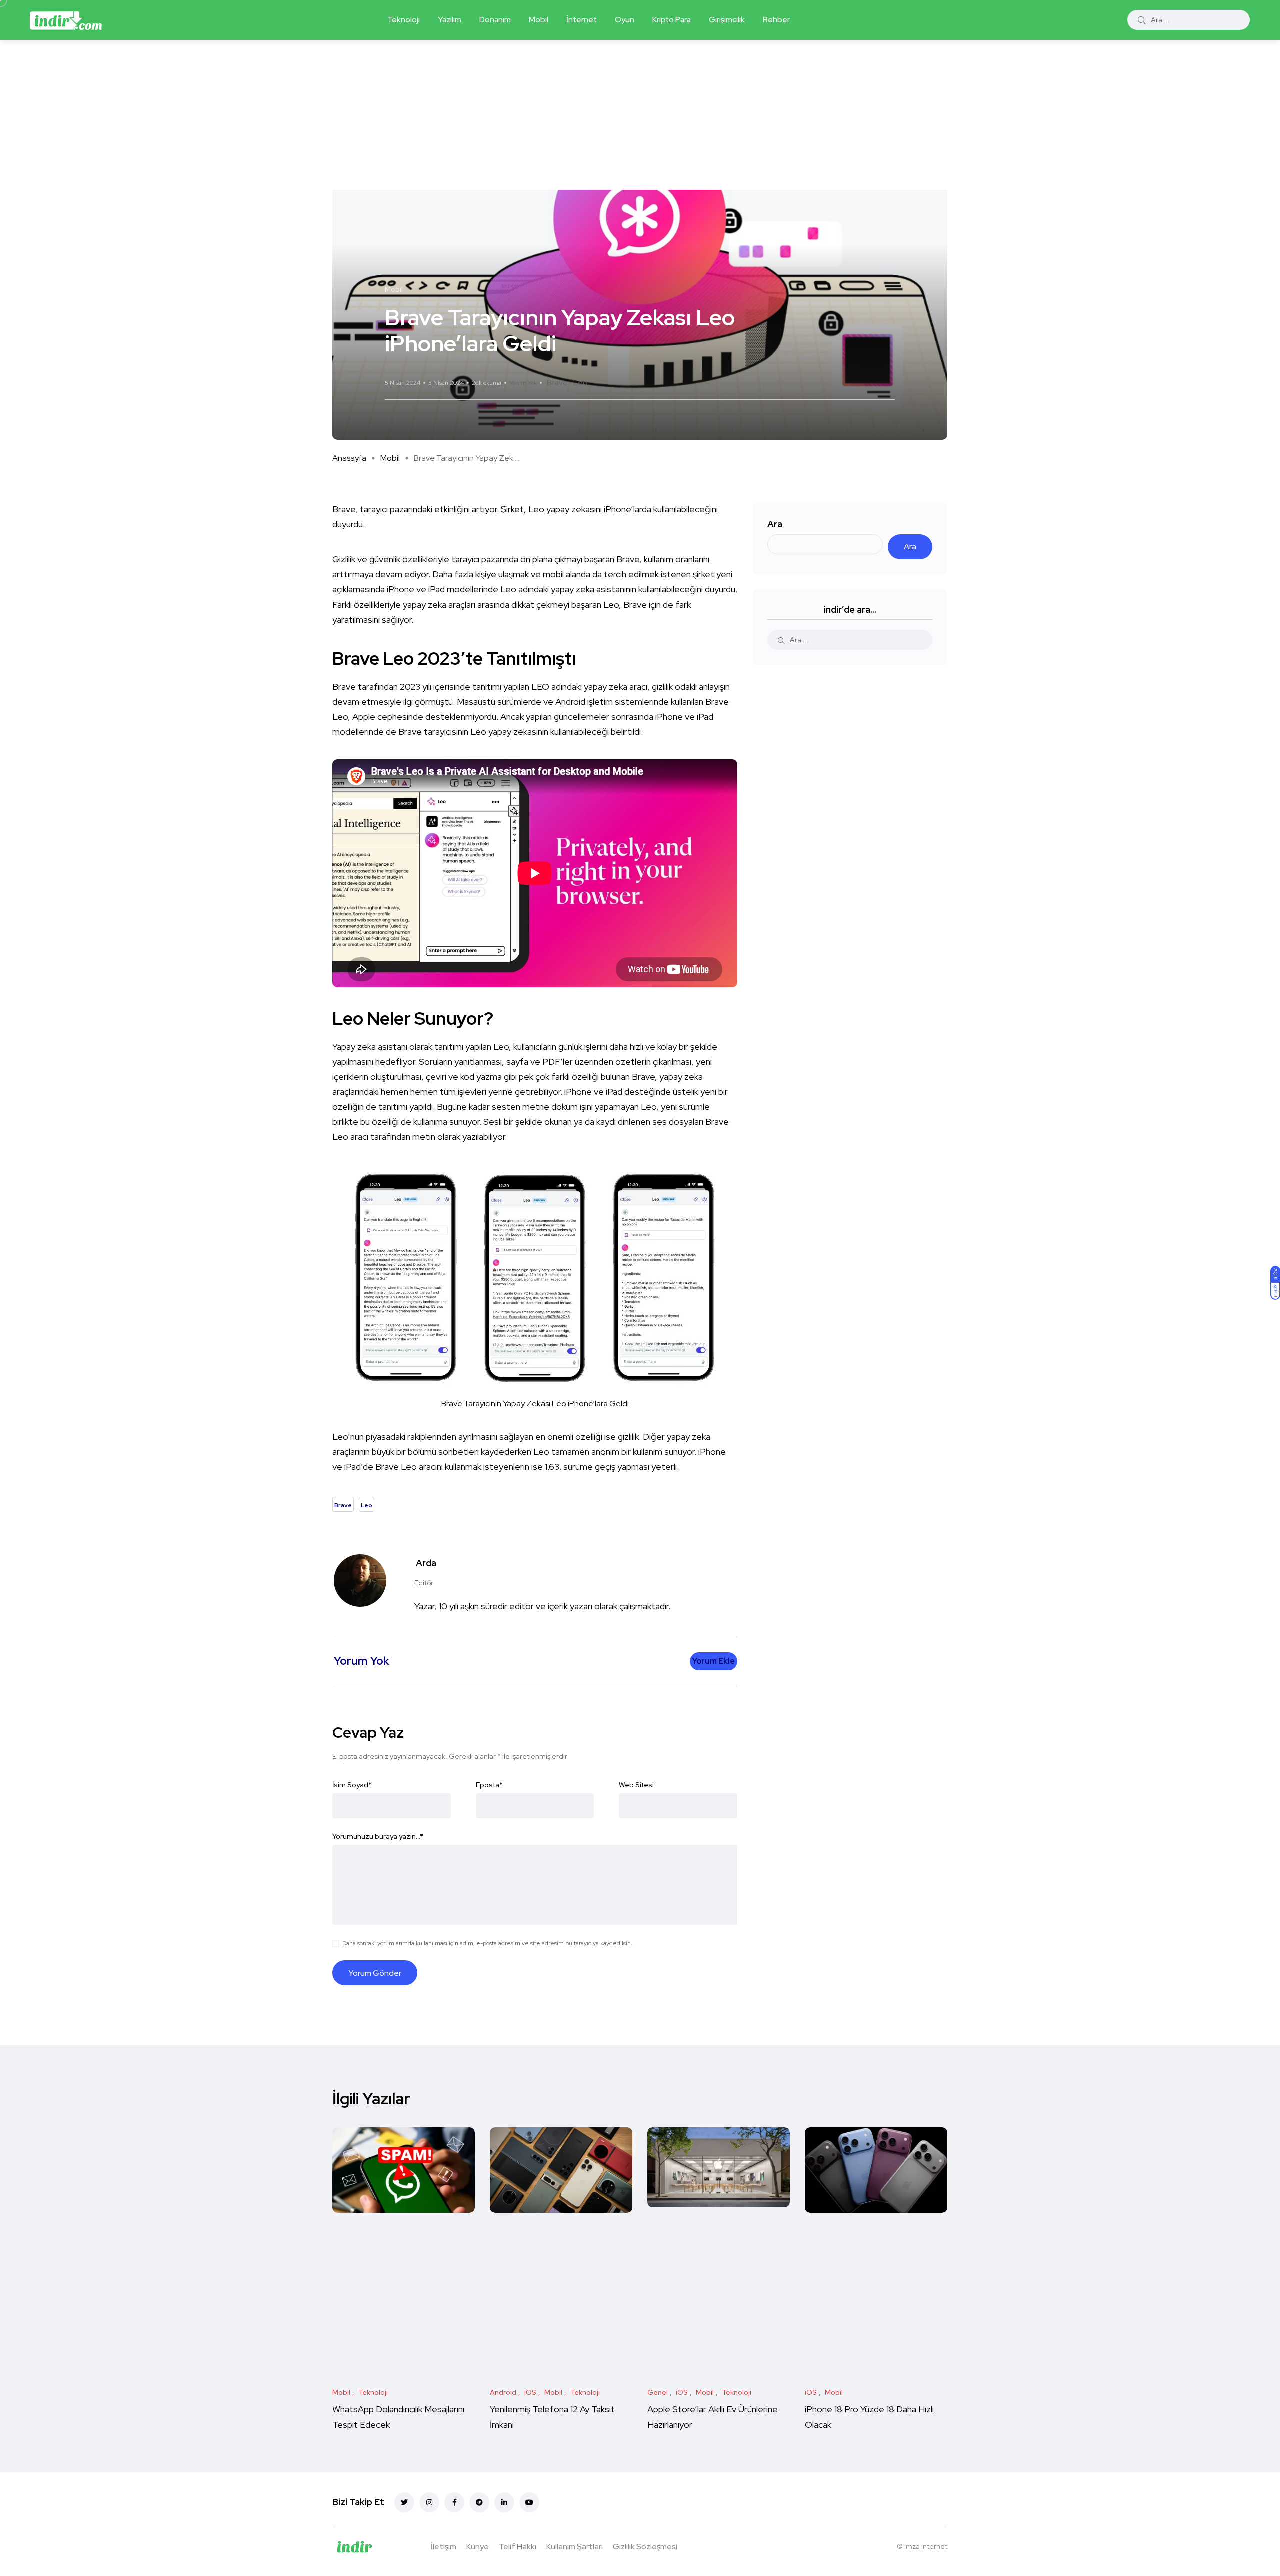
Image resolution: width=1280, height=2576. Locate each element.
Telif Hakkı (518, 2547)
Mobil (539, 20)
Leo (581, 383)
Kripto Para (672, 20)
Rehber (776, 20)
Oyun (625, 20)
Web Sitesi (636, 1785)
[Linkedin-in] (504, 2502)
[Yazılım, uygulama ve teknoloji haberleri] (66, 20)
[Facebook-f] (454, 2502)
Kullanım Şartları (575, 2547)
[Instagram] (429, 2502)
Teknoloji (404, 20)
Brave (557, 383)
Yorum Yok (523, 383)
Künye (478, 2547)
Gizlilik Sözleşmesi (645, 2547)
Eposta (489, 1785)
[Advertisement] (640, 115)
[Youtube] (529, 2502)
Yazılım (450, 20)
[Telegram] (479, 2502)
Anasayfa (349, 458)
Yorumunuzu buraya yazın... (378, 1836)
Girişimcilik (727, 20)
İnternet (582, 20)
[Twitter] (404, 2502)
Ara (775, 524)
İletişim (444, 2547)
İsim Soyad (352, 1785)
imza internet (926, 2546)
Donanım (495, 20)
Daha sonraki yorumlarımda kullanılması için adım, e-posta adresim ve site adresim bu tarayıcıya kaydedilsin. (487, 1943)
